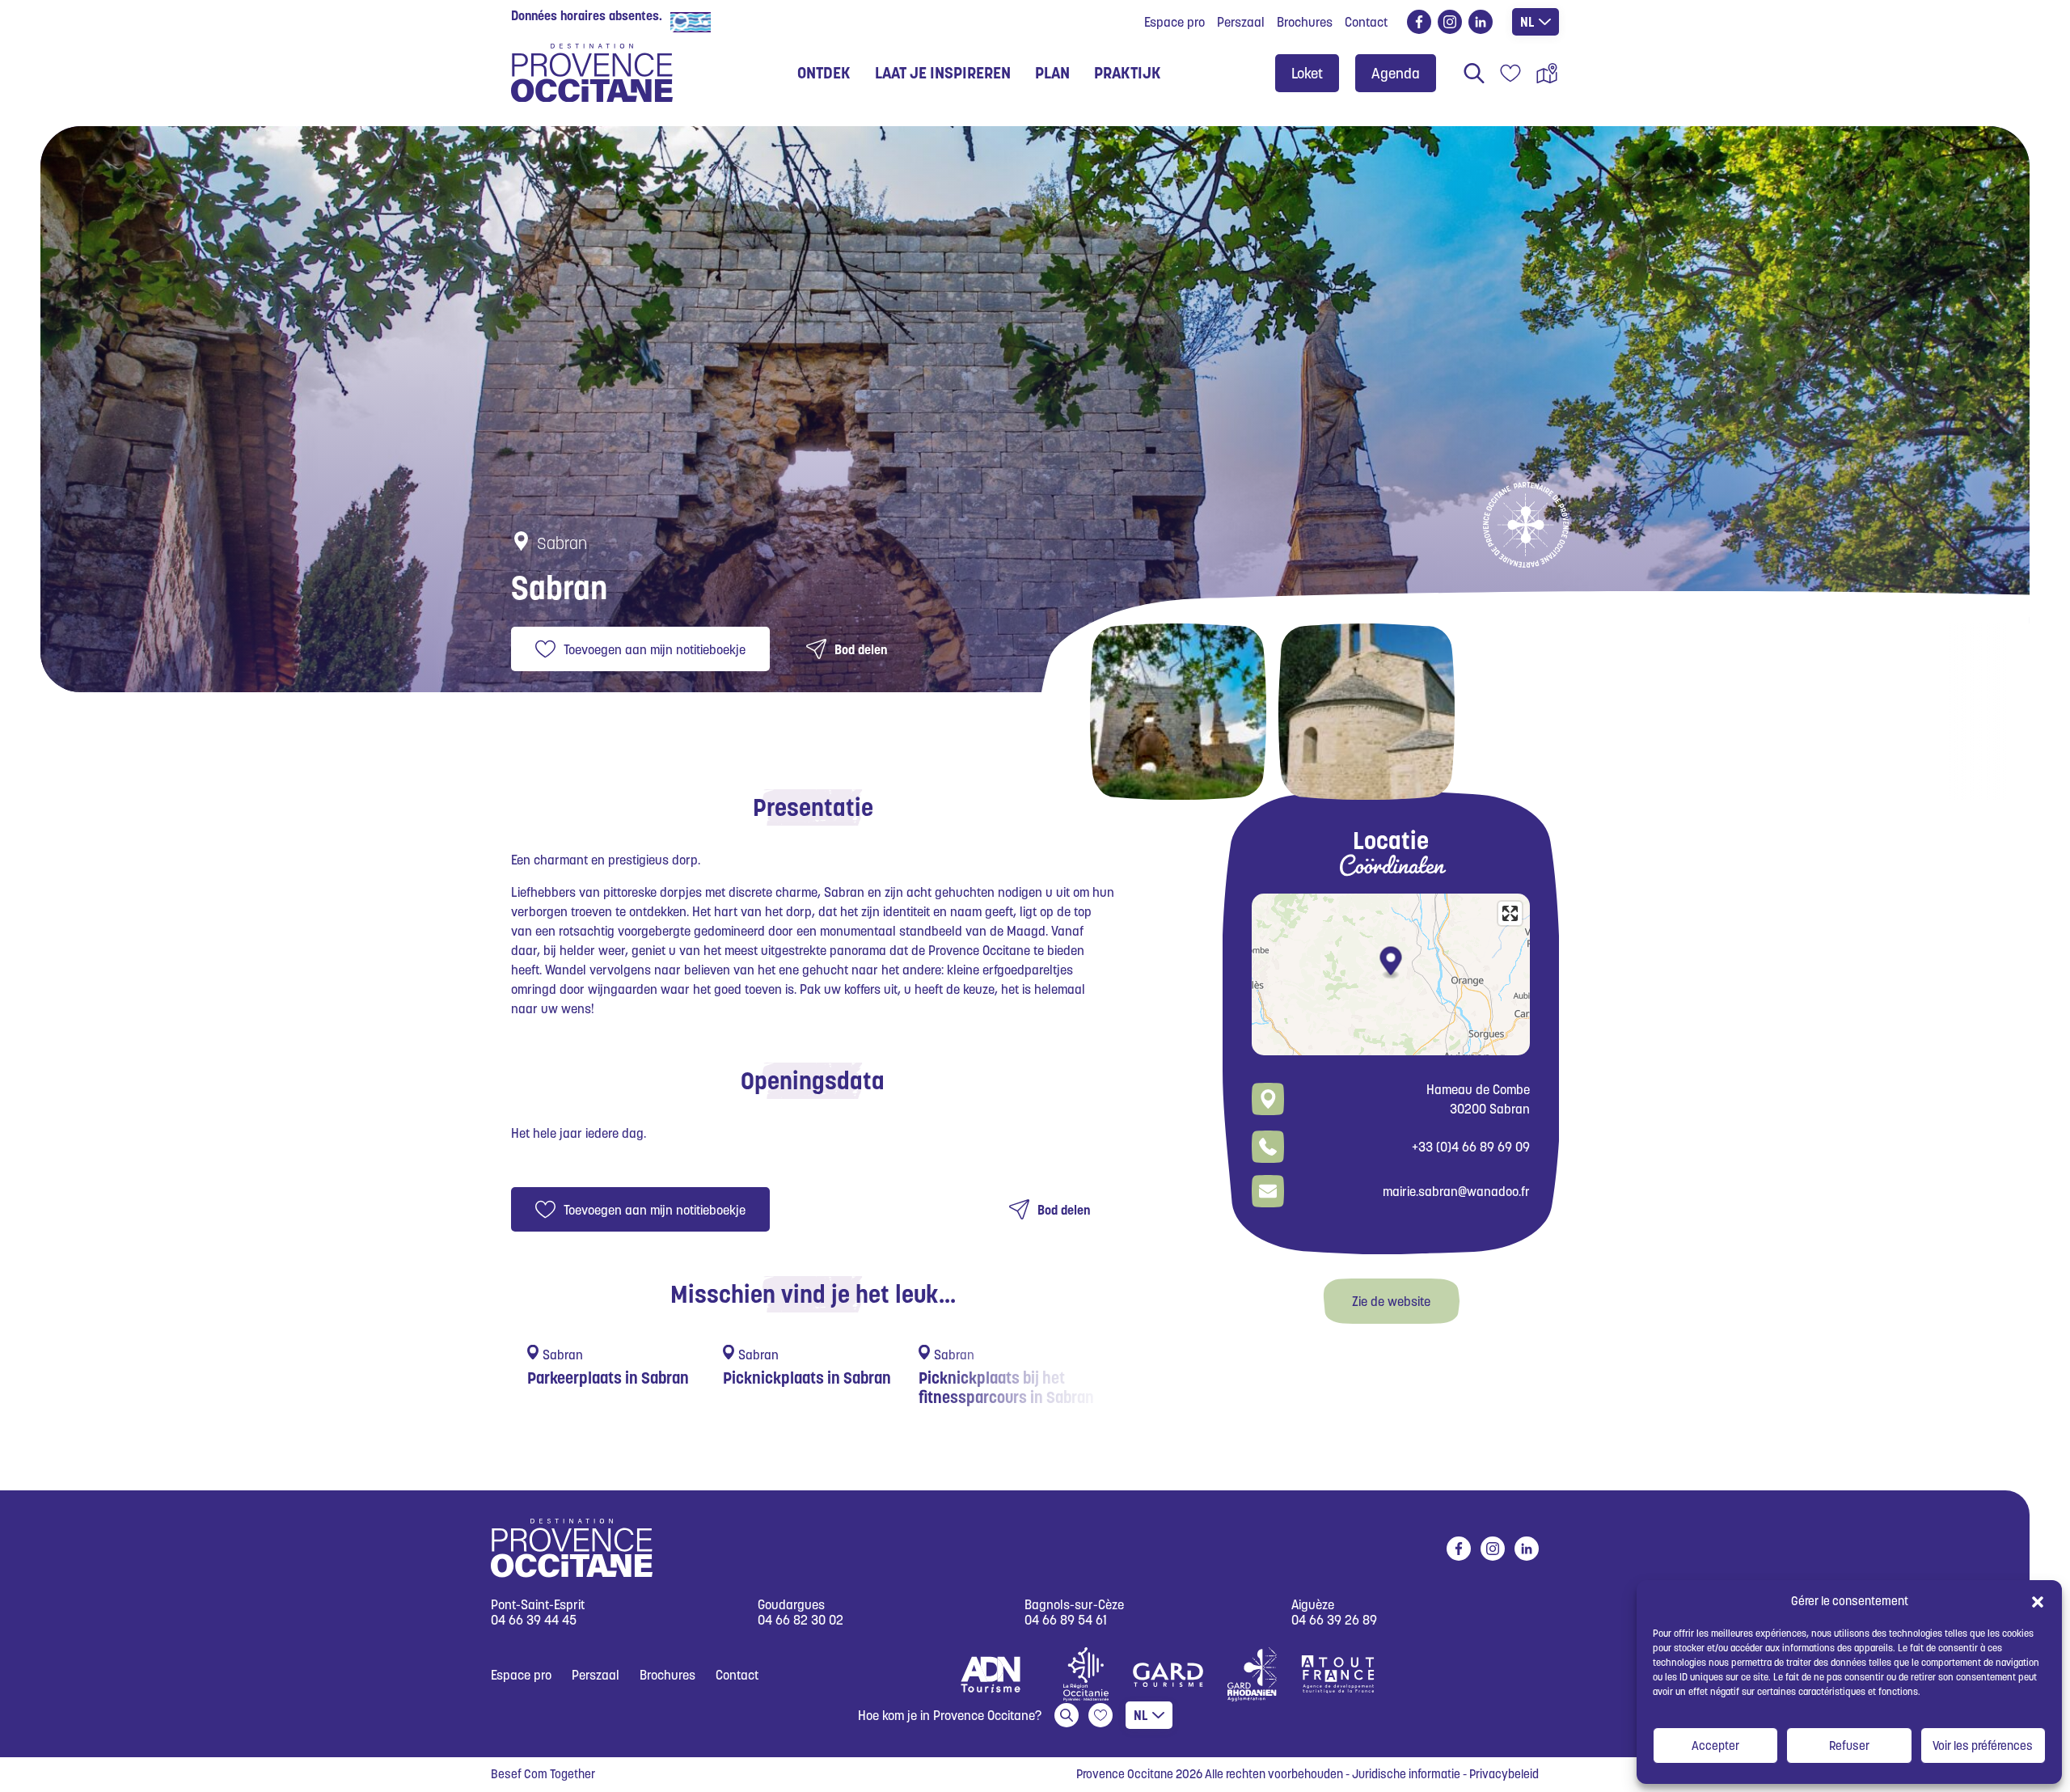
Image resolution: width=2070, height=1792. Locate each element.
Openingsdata (813, 1080)
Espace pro (1174, 22)
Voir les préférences (1983, 1746)
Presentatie (813, 807)
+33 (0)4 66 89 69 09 (1471, 1147)
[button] (2038, 1601)
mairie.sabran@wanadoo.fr (1456, 1191)
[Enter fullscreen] (1510, 913)
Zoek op (1474, 73)
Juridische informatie (1406, 1774)
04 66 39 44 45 (534, 1620)
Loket (1307, 73)
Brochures (1305, 22)
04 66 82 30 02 (801, 1620)
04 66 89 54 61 (1066, 1620)
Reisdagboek (1510, 73)
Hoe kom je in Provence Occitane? (950, 1715)
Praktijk (1128, 73)
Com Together (560, 1774)
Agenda (1396, 73)
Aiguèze (1313, 1605)
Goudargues (791, 1605)
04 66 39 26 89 (1334, 1620)
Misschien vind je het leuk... (813, 1294)
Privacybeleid (1504, 1774)
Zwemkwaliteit (755, 21)
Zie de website (1391, 1301)
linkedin (1481, 22)
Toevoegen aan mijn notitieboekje (655, 649)
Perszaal (1241, 22)
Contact (1366, 22)
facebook (1419, 22)
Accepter (1715, 1746)
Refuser (1849, 1746)
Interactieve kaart (1547, 73)
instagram (1450, 22)
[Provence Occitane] (592, 73)
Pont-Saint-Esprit (538, 1605)
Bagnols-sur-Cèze (1074, 1605)
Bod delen (861, 649)
